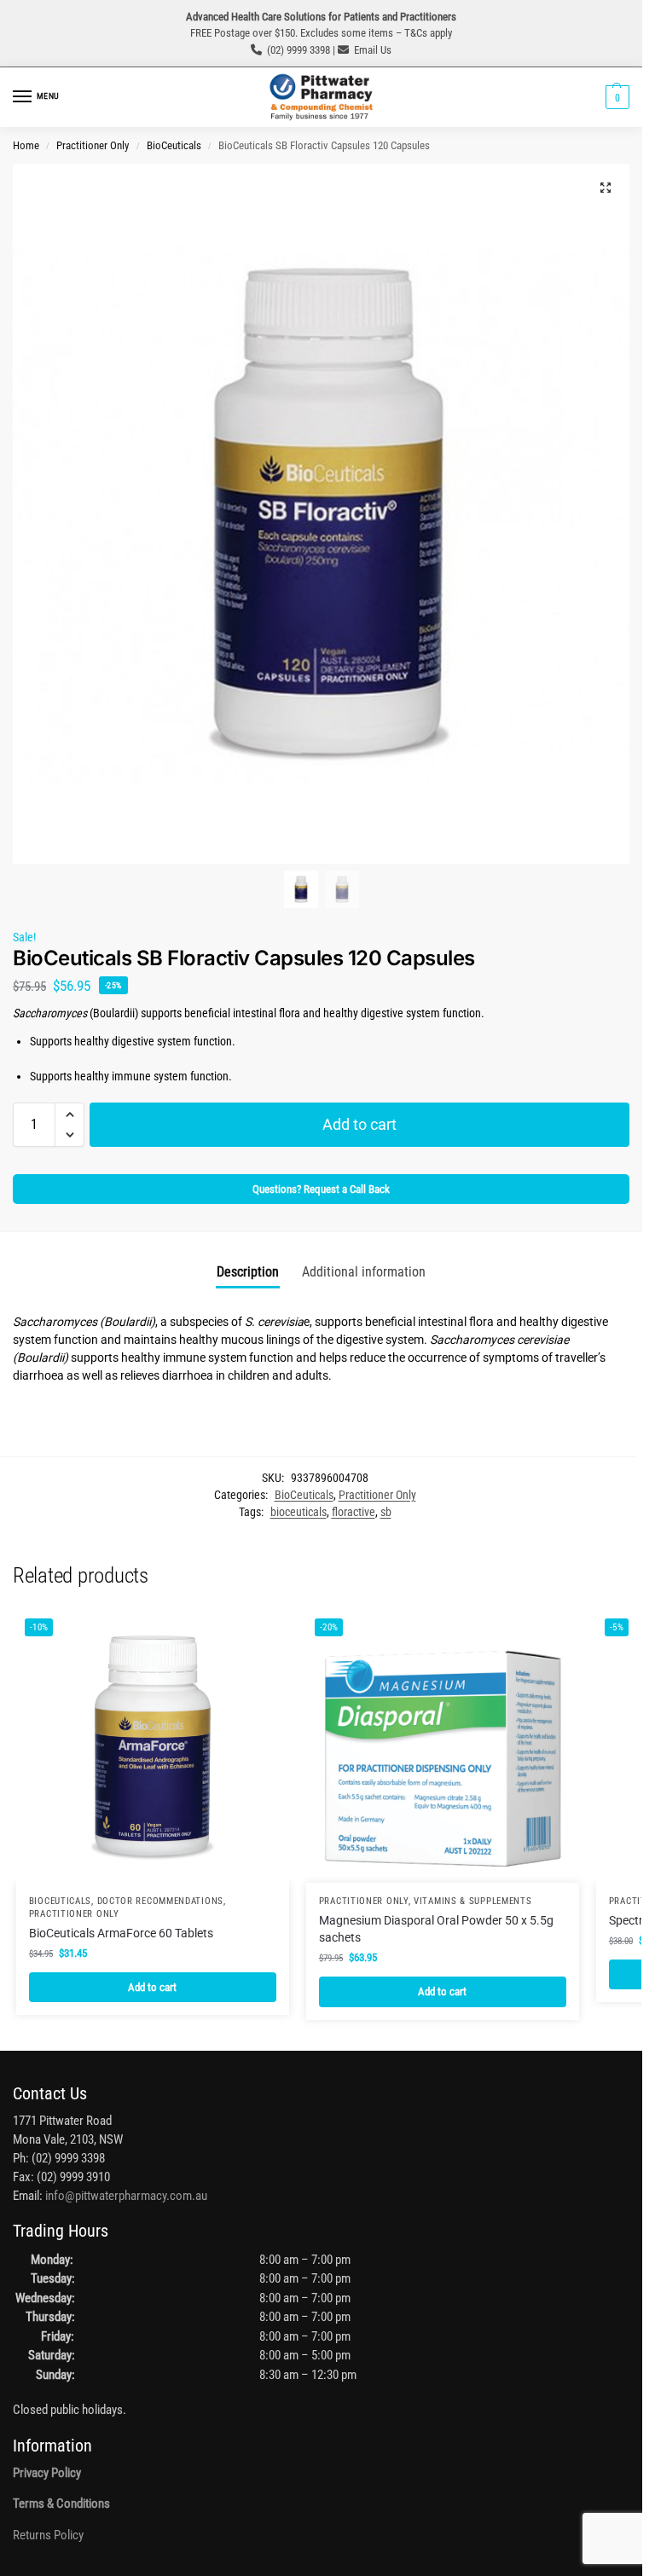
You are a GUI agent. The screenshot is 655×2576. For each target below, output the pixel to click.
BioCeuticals (174, 145)
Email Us (373, 50)
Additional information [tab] (364, 1272)
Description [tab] (248, 1272)
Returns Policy (48, 2535)
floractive (354, 1512)
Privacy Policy (47, 2473)
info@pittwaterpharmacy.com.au (126, 2196)
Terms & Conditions (61, 2504)
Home (26, 145)
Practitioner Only (93, 145)
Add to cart (359, 1124)
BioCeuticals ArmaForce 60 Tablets (121, 1933)
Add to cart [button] (152, 1987)
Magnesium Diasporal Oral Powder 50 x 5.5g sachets (436, 1929)
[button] (615, 97)
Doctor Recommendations (160, 1901)
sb (386, 1512)
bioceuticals (299, 1512)
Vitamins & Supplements (472, 1901)
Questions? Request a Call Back (321, 1189)
